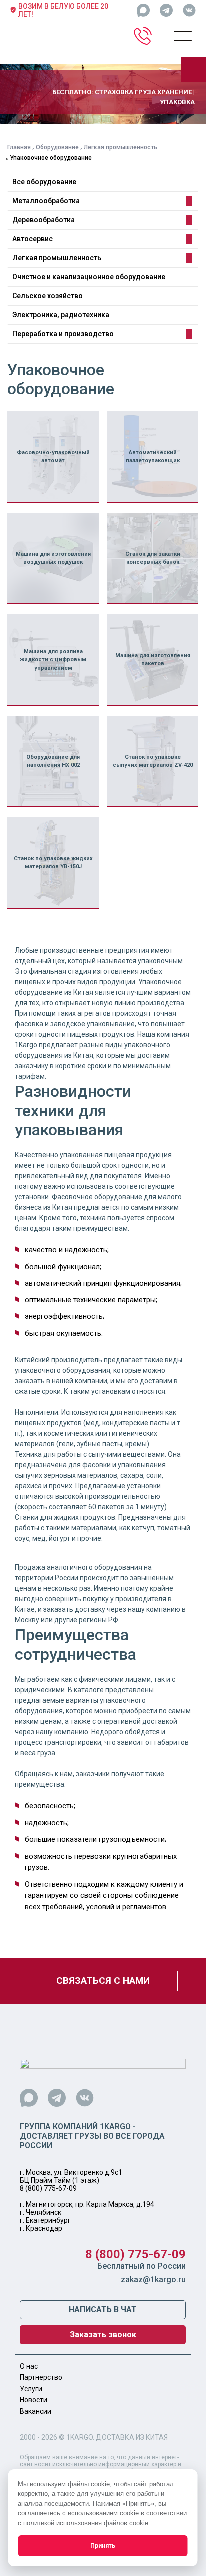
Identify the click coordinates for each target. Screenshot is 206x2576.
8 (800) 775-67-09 (48, 2188)
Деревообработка (44, 220)
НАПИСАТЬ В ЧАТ (103, 2309)
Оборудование (57, 147)
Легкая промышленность (121, 147)
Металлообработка (46, 201)
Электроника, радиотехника (61, 315)
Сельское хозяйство (48, 296)
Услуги (31, 2389)
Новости (34, 2400)
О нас (29, 2366)
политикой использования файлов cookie (86, 2523)
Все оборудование (44, 182)
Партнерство (41, 2377)
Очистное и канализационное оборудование (89, 277)
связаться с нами (103, 1980)
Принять (103, 2546)
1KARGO (80, 2437)
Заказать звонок (103, 2334)
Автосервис (33, 239)
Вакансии (36, 2411)
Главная (19, 147)
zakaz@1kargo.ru (153, 2279)
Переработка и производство (63, 334)
